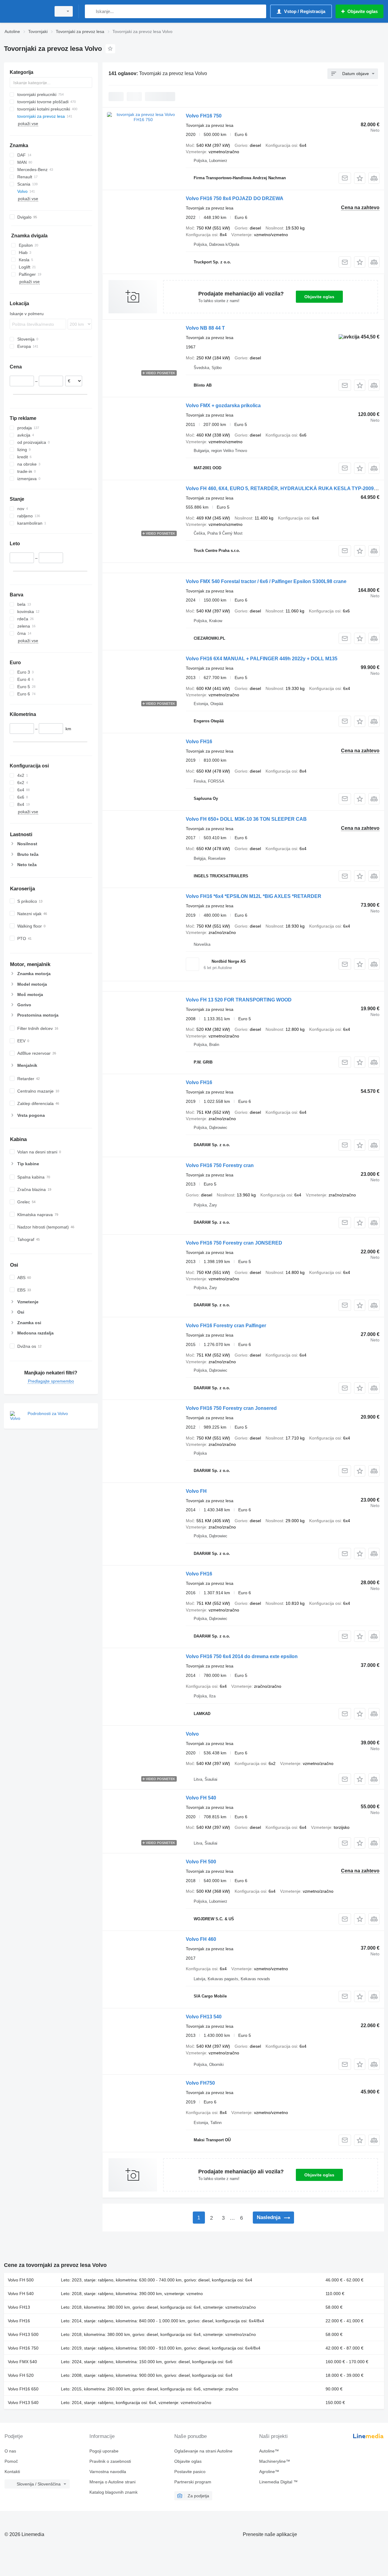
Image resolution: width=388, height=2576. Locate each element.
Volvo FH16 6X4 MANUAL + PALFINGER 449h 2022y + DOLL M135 (262, 659)
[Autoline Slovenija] (26, 11)
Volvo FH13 (19, 2307)
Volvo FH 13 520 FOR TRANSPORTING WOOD (239, 1000)
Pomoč (11, 2461)
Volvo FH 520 (21, 2375)
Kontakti (12, 2472)
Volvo (192, 1734)
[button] (360, 178)
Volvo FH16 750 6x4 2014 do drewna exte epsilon (242, 1656)
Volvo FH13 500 (23, 2334)
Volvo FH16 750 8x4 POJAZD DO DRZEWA (235, 198)
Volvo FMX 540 (22, 2362)
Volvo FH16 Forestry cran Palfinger (226, 1326)
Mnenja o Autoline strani (112, 2482)
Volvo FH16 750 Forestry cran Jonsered (231, 1408)
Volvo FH (196, 1491)
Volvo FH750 (200, 2083)
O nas (10, 2451)
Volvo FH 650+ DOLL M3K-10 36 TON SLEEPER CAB (246, 819)
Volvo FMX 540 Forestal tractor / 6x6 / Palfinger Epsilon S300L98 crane (266, 581)
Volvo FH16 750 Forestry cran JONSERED (234, 1243)
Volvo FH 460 (201, 1939)
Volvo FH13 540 (204, 2017)
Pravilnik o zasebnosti (110, 2461)
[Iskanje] (91, 11)
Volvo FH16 (199, 742)
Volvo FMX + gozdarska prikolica (223, 406)
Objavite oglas (319, 297)
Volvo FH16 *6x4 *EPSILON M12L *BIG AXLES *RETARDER (254, 896)
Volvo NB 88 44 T (205, 328)
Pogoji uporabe (104, 2451)
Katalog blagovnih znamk (114, 2492)
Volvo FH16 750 (204, 116)
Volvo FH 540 (201, 1798)
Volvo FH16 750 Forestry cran (220, 1165)
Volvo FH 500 (201, 1862)
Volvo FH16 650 (23, 2389)
